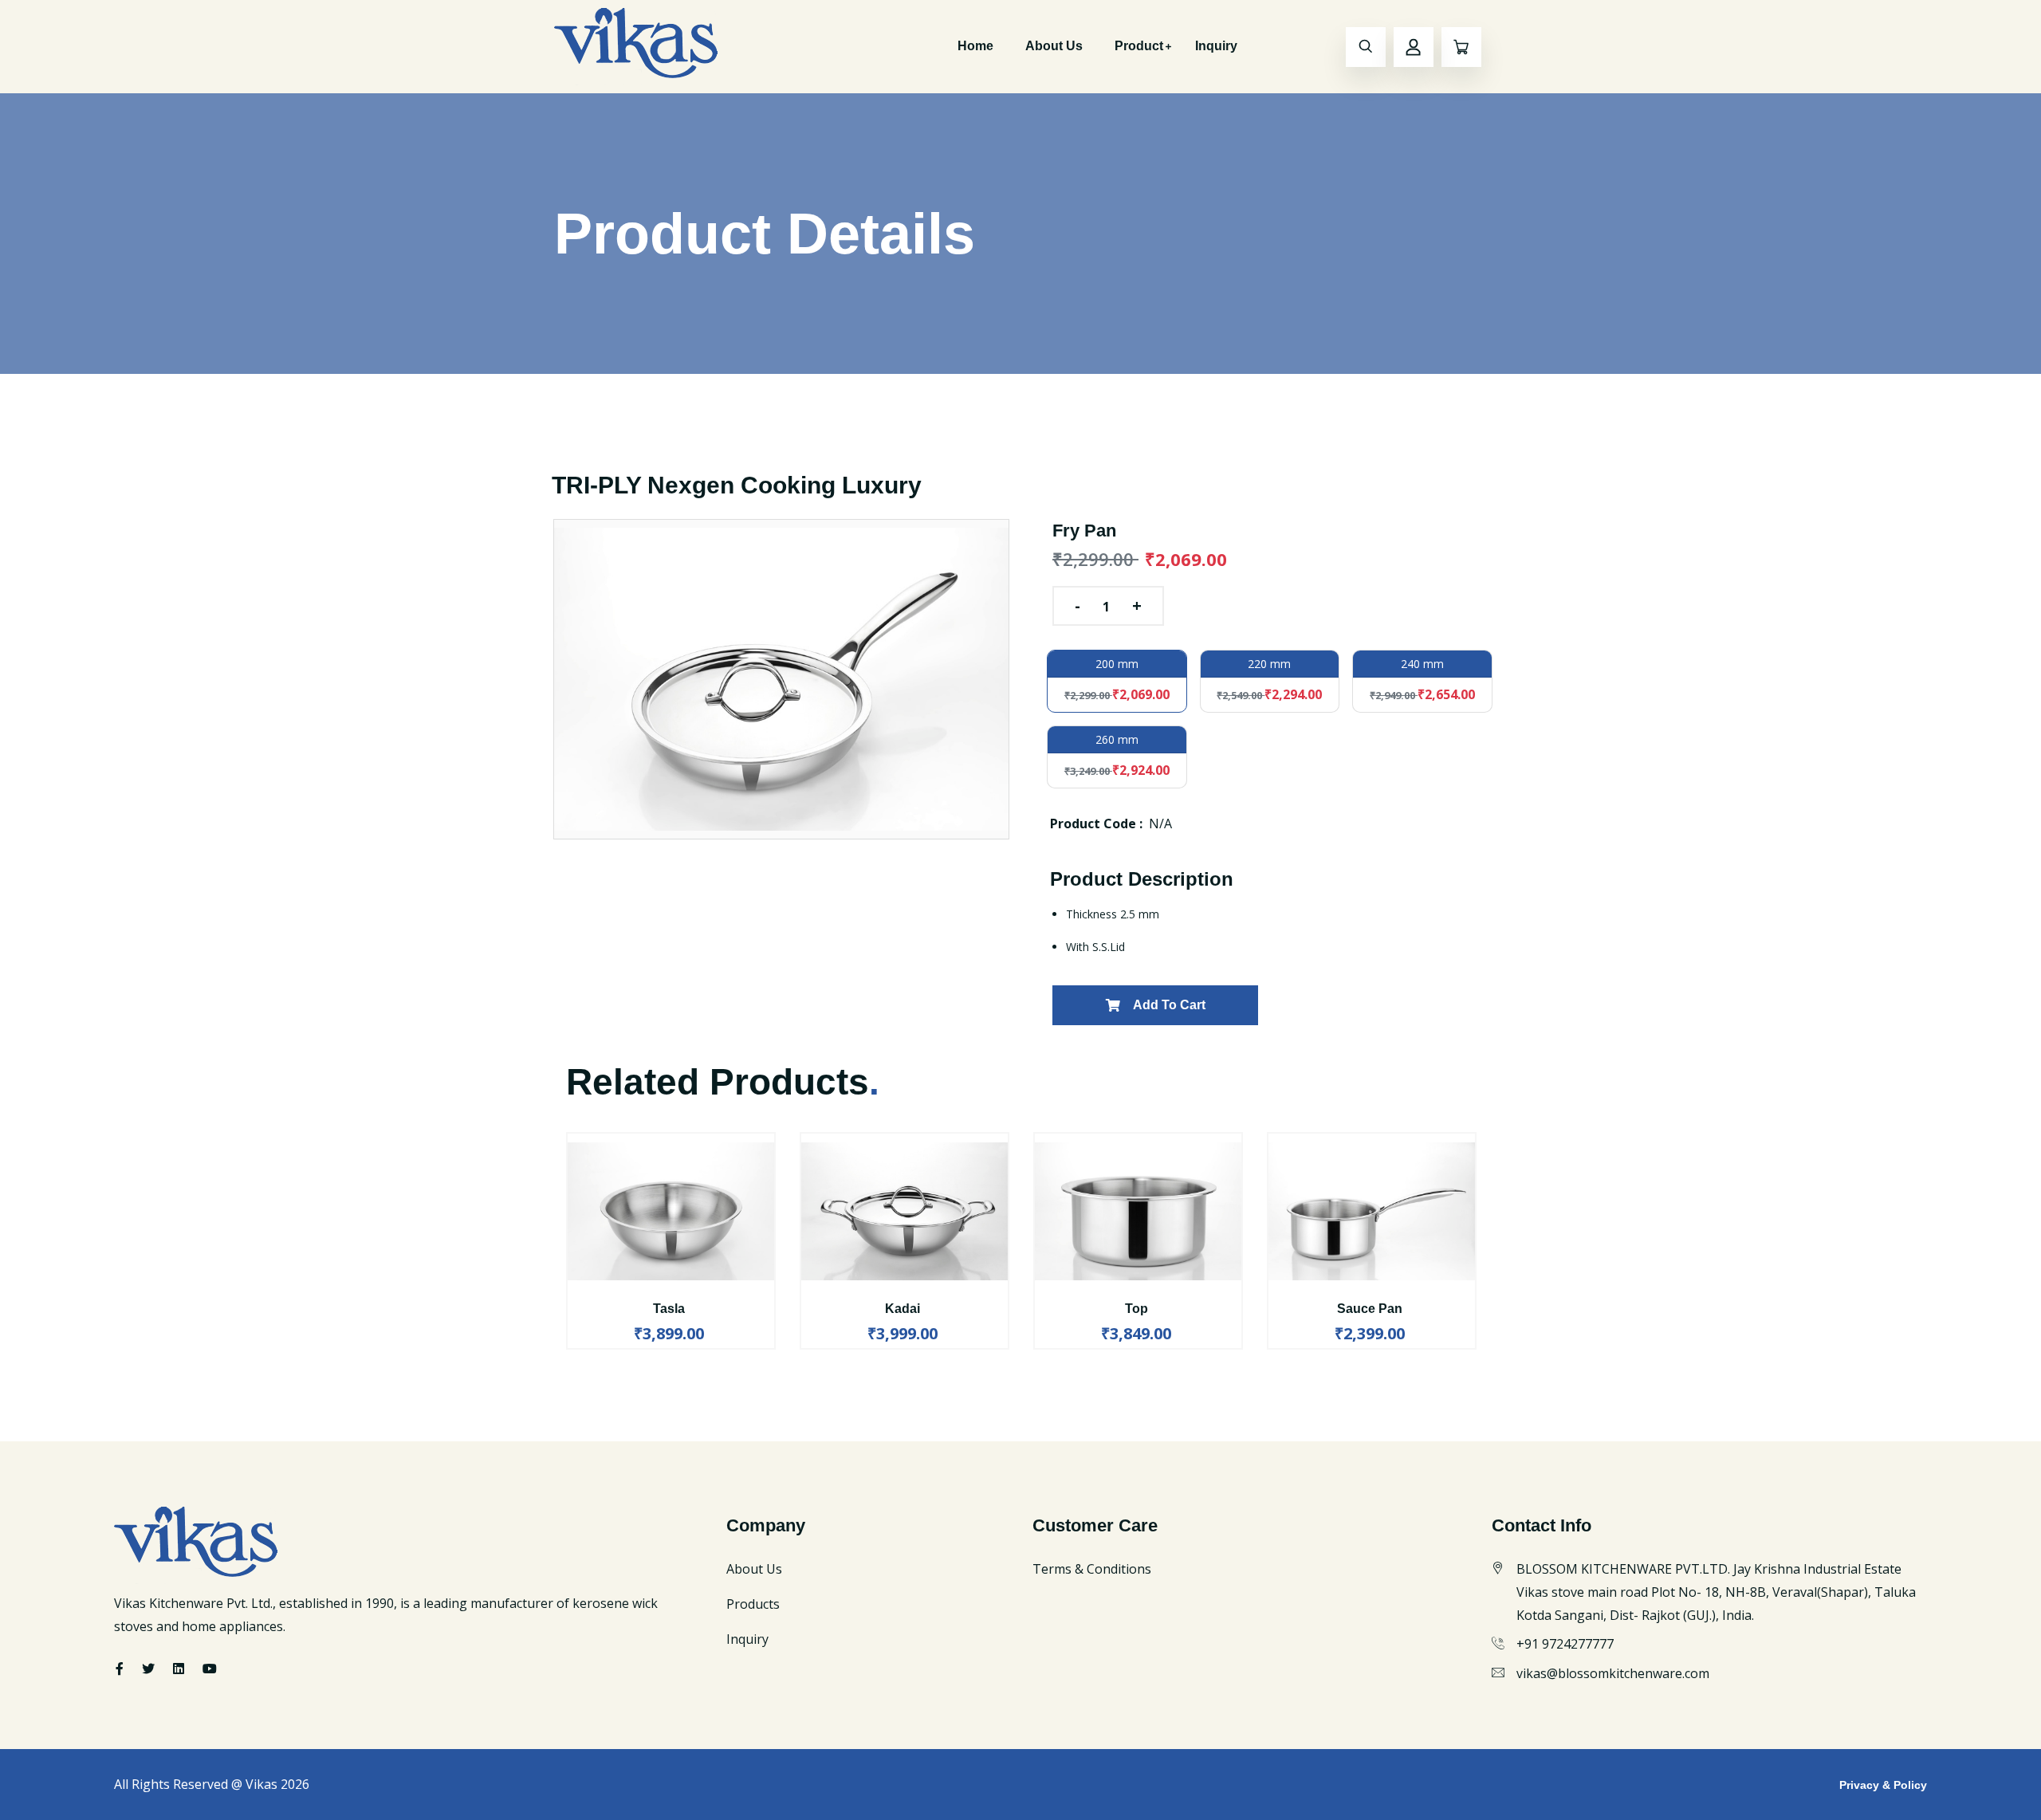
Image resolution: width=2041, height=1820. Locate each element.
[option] (781, 679)
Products (753, 1604)
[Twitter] (148, 1669)
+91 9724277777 (1565, 1644)
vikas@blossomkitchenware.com (1613, 1673)
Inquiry (1216, 46)
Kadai (903, 1309)
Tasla (669, 1309)
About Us (1054, 46)
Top (1137, 1309)
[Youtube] (210, 1669)
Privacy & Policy (1883, 1785)
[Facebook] (120, 1669)
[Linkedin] (179, 1669)
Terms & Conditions (1092, 1569)
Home (975, 46)
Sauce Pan (1370, 1309)
